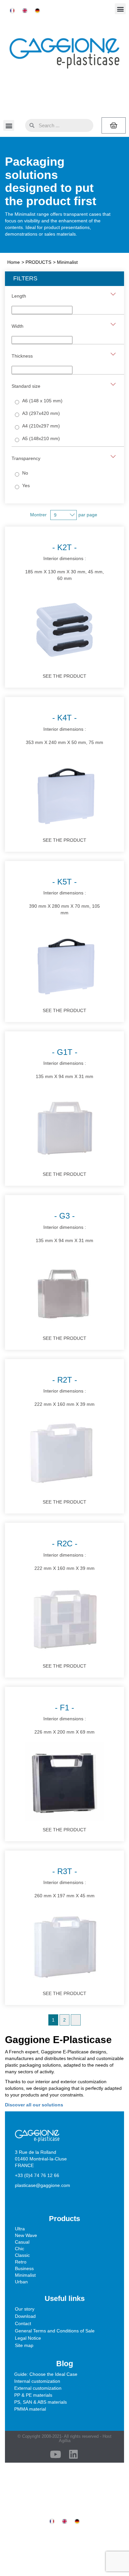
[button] (120, 9)
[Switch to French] (12, 11)
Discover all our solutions (34, 2105)
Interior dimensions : (64, 562)
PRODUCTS (38, 262)
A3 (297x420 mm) (41, 413)
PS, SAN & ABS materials (41, 2402)
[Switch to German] (37, 11)
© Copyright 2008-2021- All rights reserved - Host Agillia (64, 2438)
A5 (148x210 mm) (41, 438)
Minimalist (25, 2275)
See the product (64, 676)
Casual (22, 2242)
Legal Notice (28, 2338)
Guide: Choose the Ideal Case (46, 2374)
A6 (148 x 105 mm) (42, 401)
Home (14, 262)
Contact (23, 2323)
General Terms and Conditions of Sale (55, 2331)
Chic (20, 2249)
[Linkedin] (73, 2454)
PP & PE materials (33, 2395)
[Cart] (114, 125)
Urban (21, 2282)
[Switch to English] (25, 11)
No (25, 473)
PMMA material (30, 2409)
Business (24, 2268)
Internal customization (37, 2381)
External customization (38, 2388)
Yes (26, 486)
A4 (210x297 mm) (41, 426)
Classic (22, 2255)
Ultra (20, 2229)
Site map (24, 2345)
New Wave (26, 2235)
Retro (21, 2262)
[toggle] (113, 294)
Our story (25, 2309)
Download (25, 2316)
